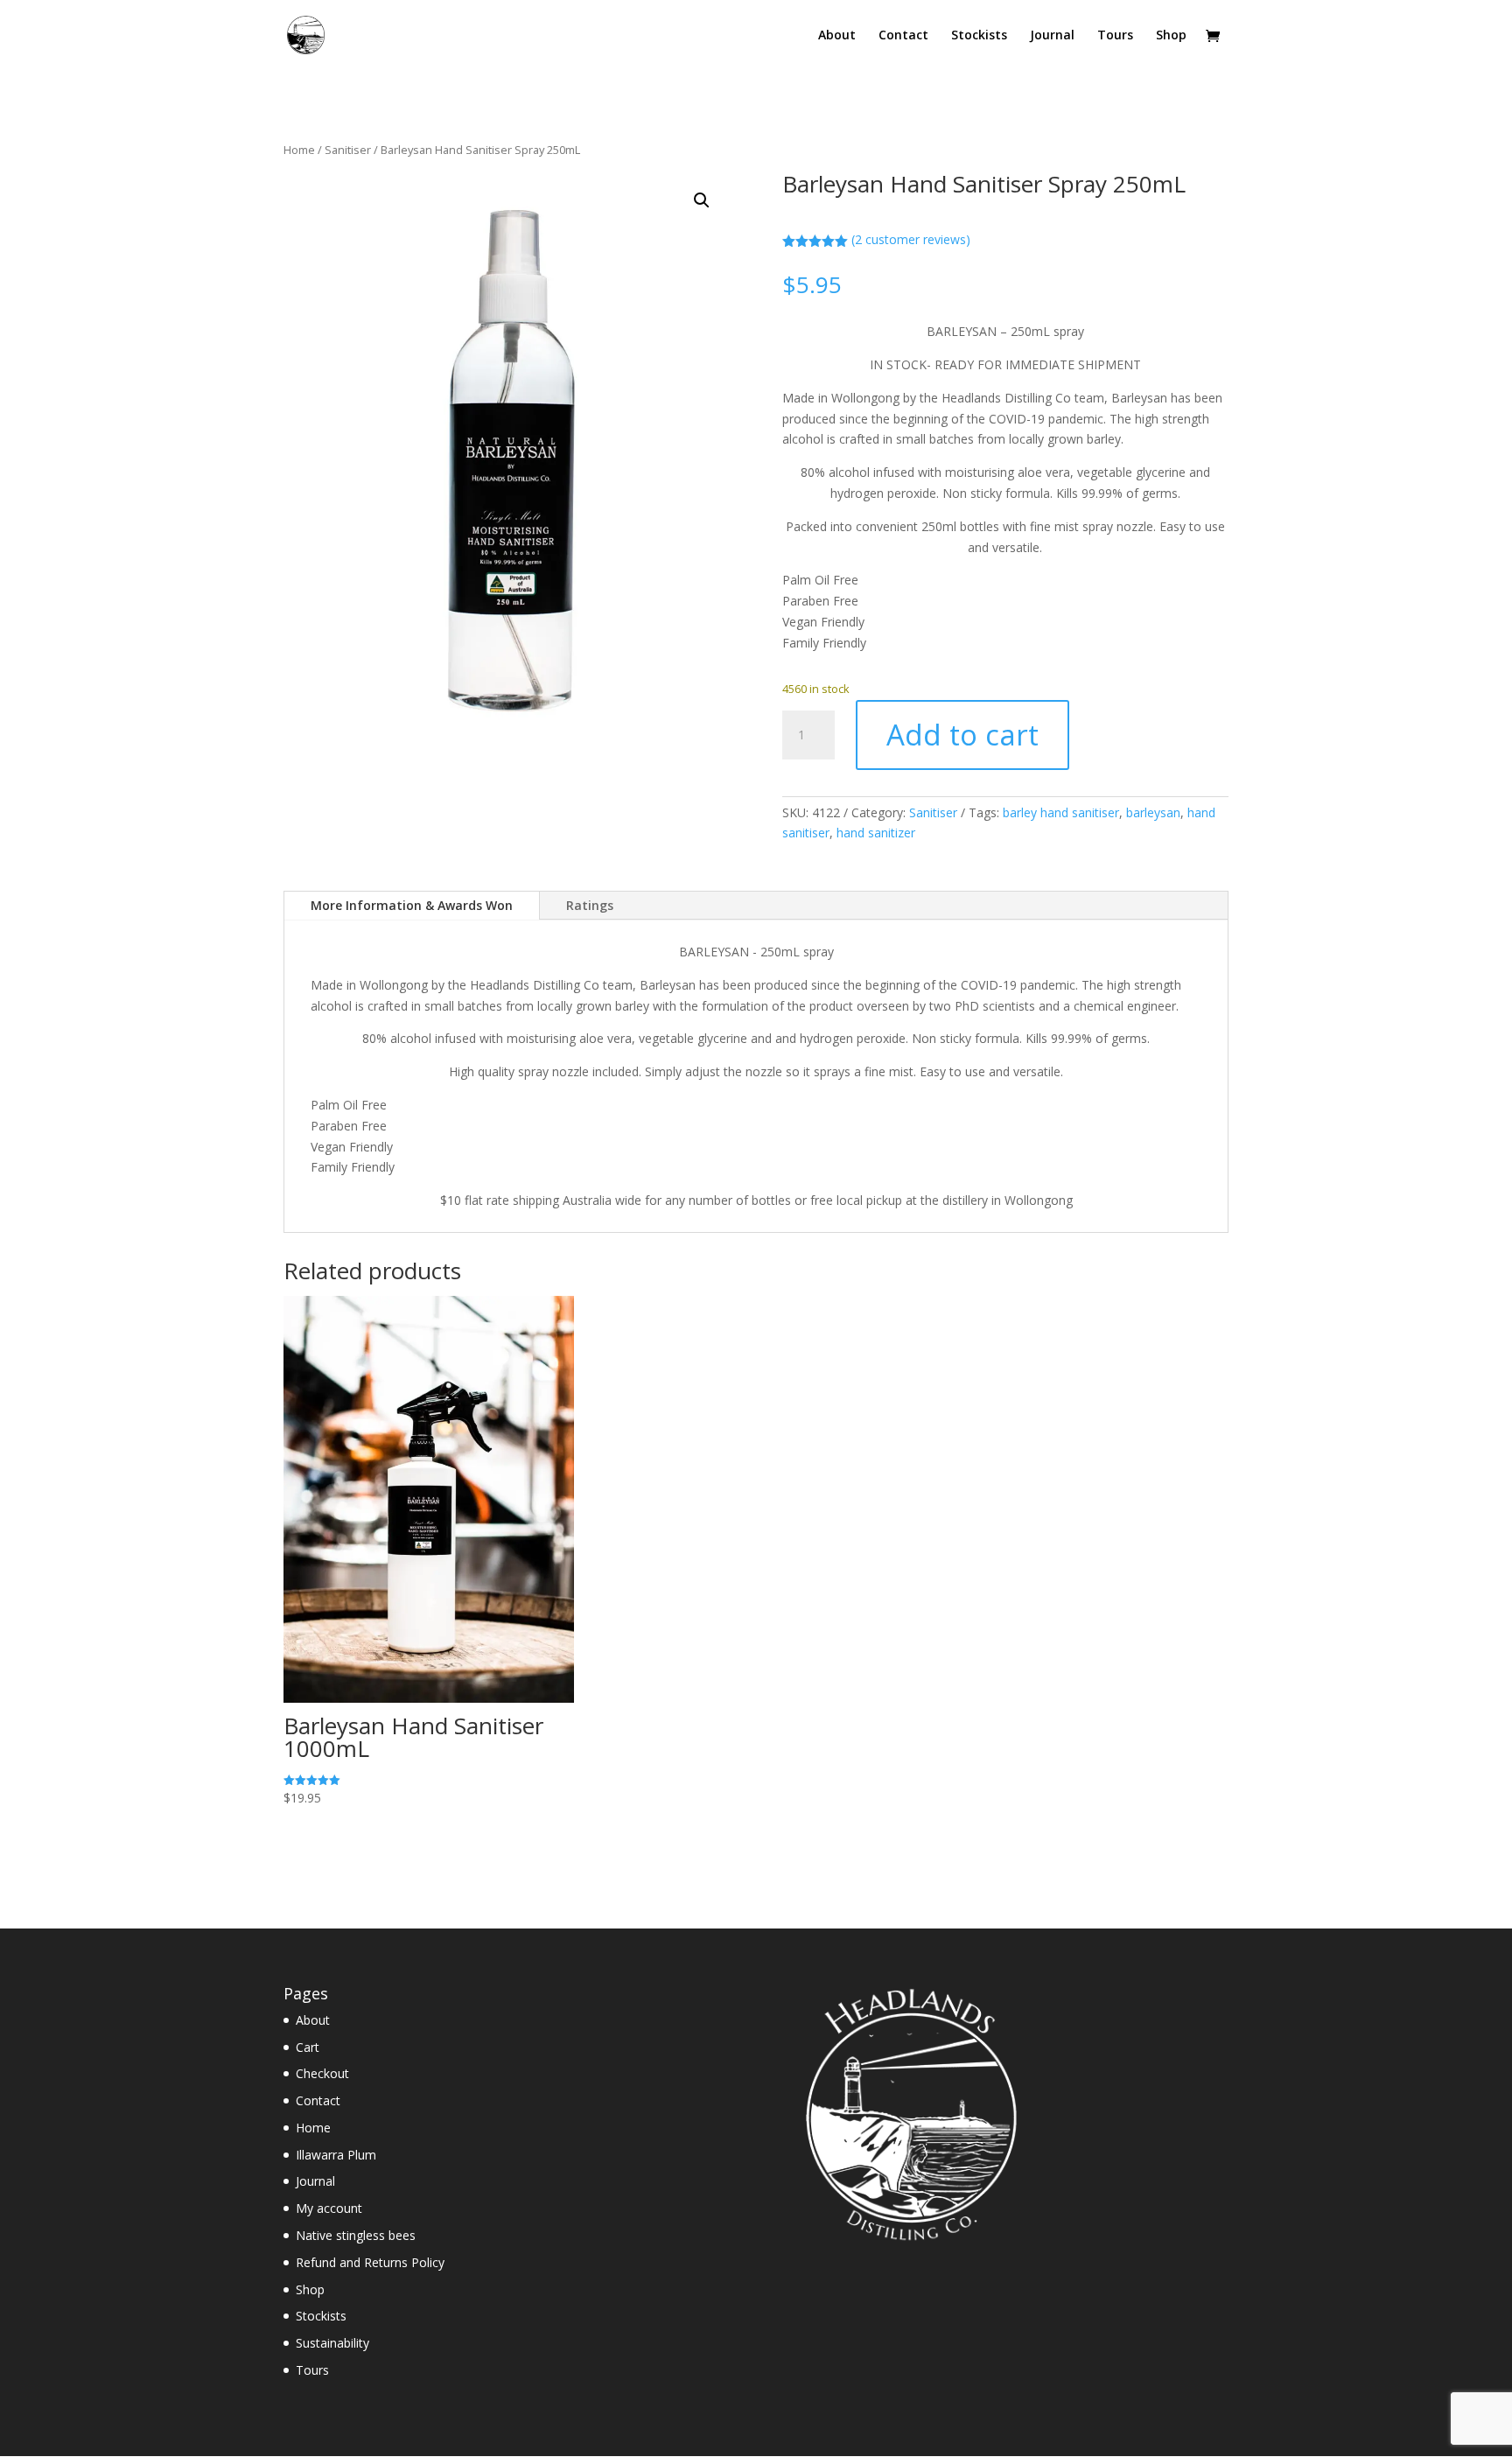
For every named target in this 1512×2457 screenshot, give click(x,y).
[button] (702, 200)
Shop (1171, 36)
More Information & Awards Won (412, 905)
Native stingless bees (356, 2235)
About (837, 36)
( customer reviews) (911, 239)
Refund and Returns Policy (370, 2262)
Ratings (590, 905)
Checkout (322, 2073)
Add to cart (962, 735)
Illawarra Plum (336, 2155)
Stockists (979, 36)
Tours (1115, 36)
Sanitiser (348, 150)
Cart (308, 2047)
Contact (903, 36)
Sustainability (332, 2343)
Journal (1052, 36)
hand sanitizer (876, 833)
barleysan (1153, 812)
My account (329, 2208)
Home (299, 150)
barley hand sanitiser (1061, 812)
